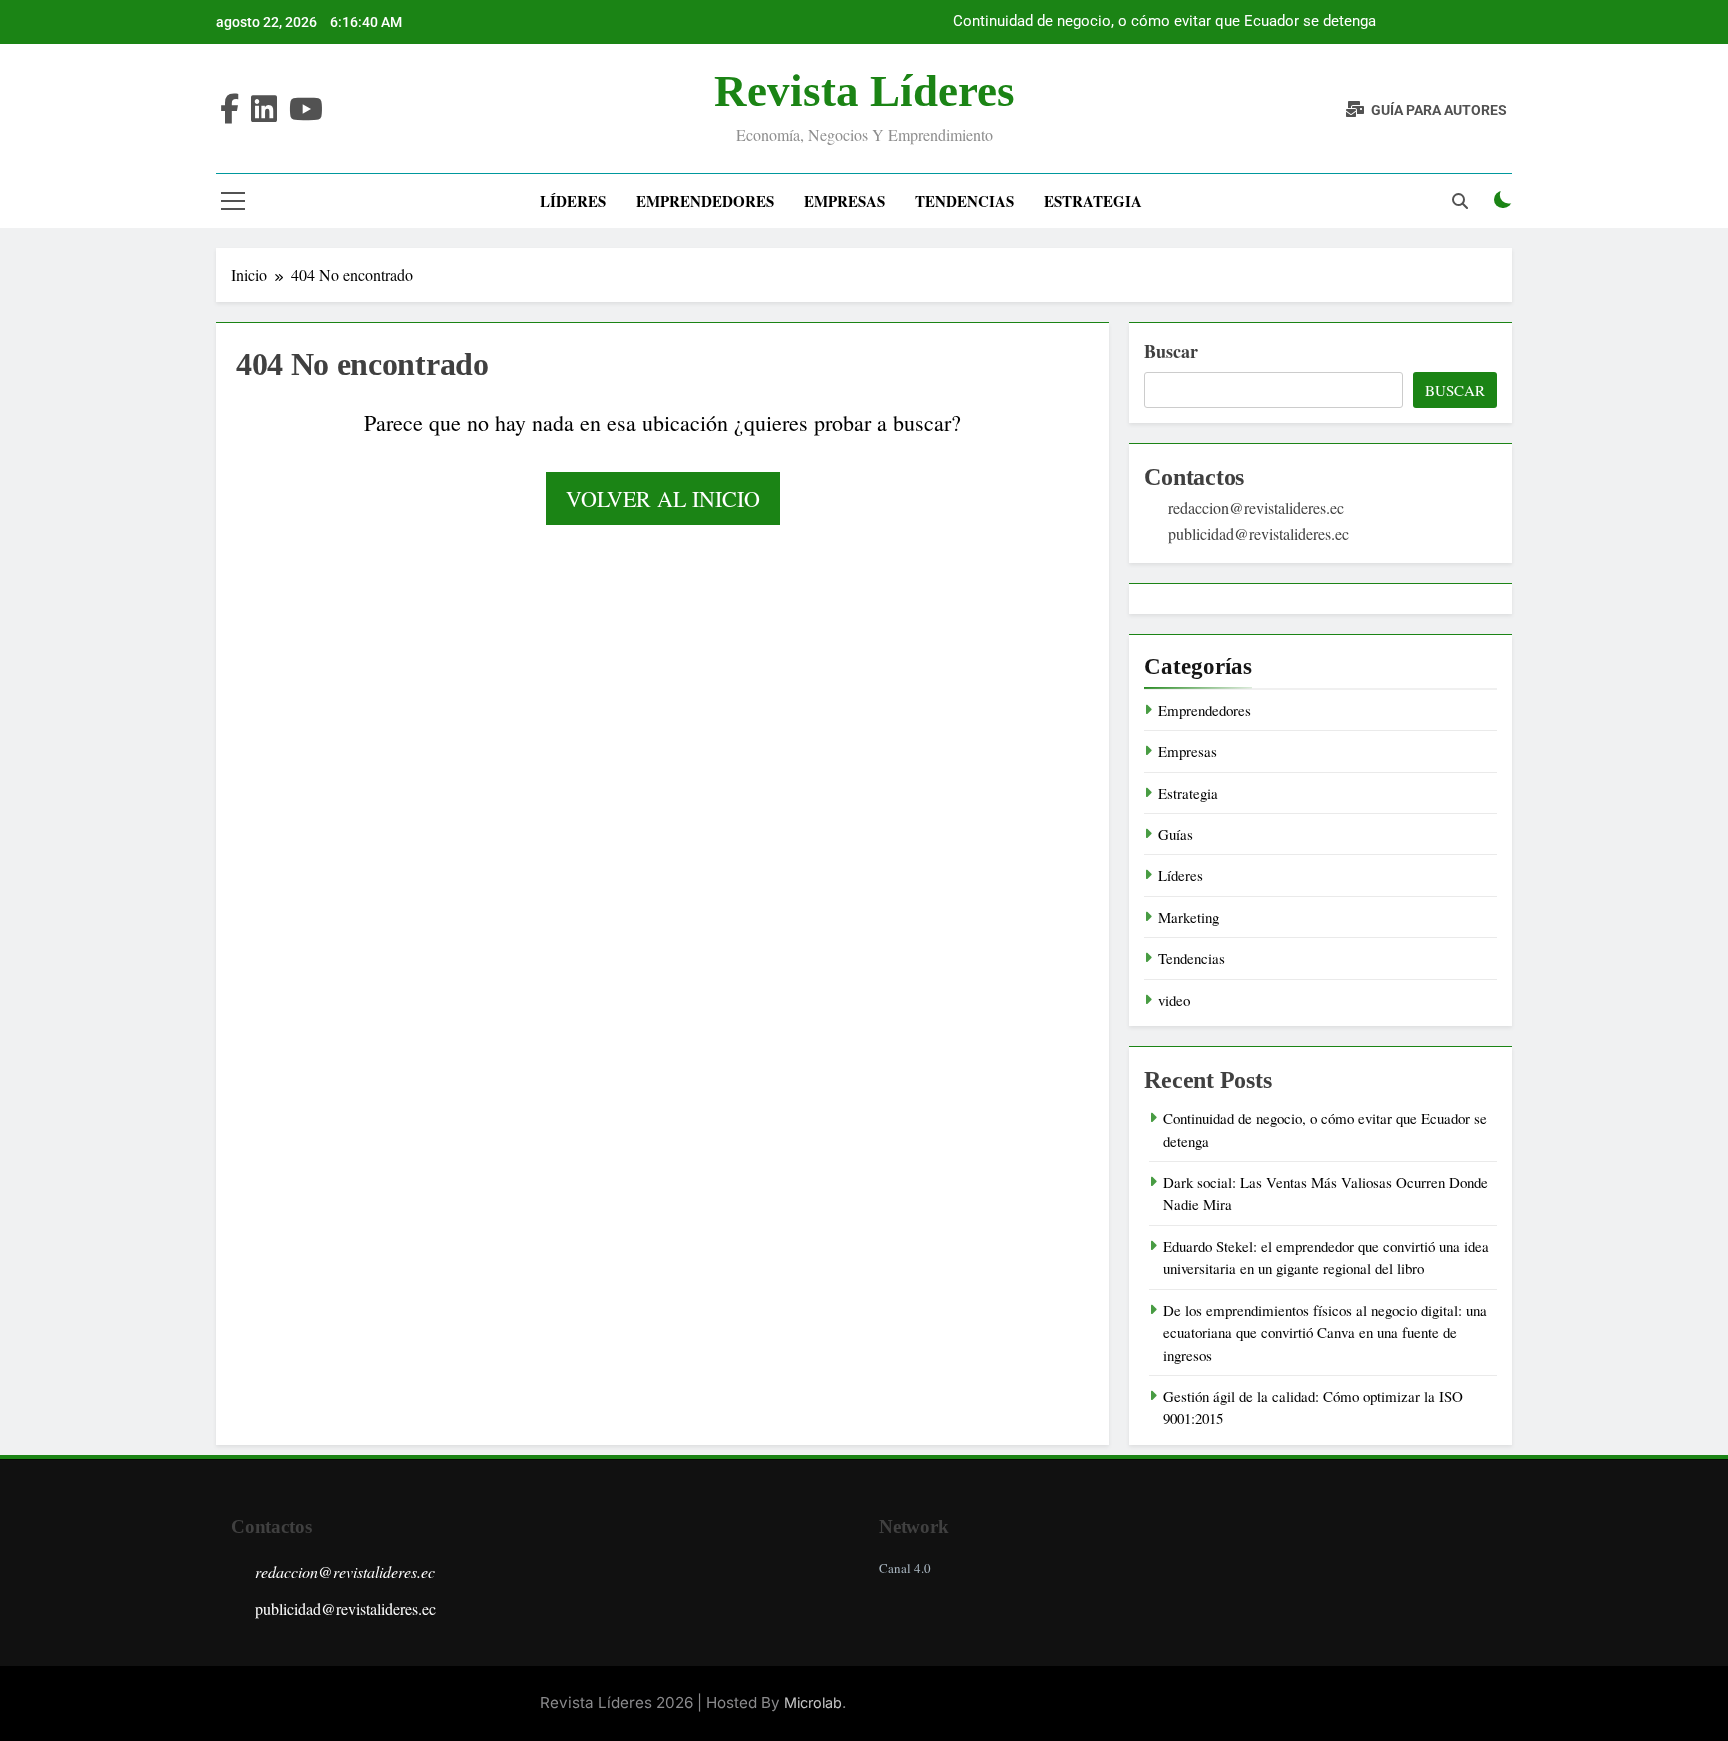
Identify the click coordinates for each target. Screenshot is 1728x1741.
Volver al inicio (663, 498)
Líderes (573, 201)
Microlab (813, 1702)
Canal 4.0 (905, 1568)
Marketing (1188, 917)
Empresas (844, 201)
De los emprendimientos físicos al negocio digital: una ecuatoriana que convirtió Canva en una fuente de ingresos (1325, 1332)
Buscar (1171, 351)
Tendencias (964, 201)
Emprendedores (705, 201)
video (1174, 1000)
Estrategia (1093, 201)
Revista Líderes (864, 91)
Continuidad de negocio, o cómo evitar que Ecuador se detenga (1164, 22)
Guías (1175, 834)
